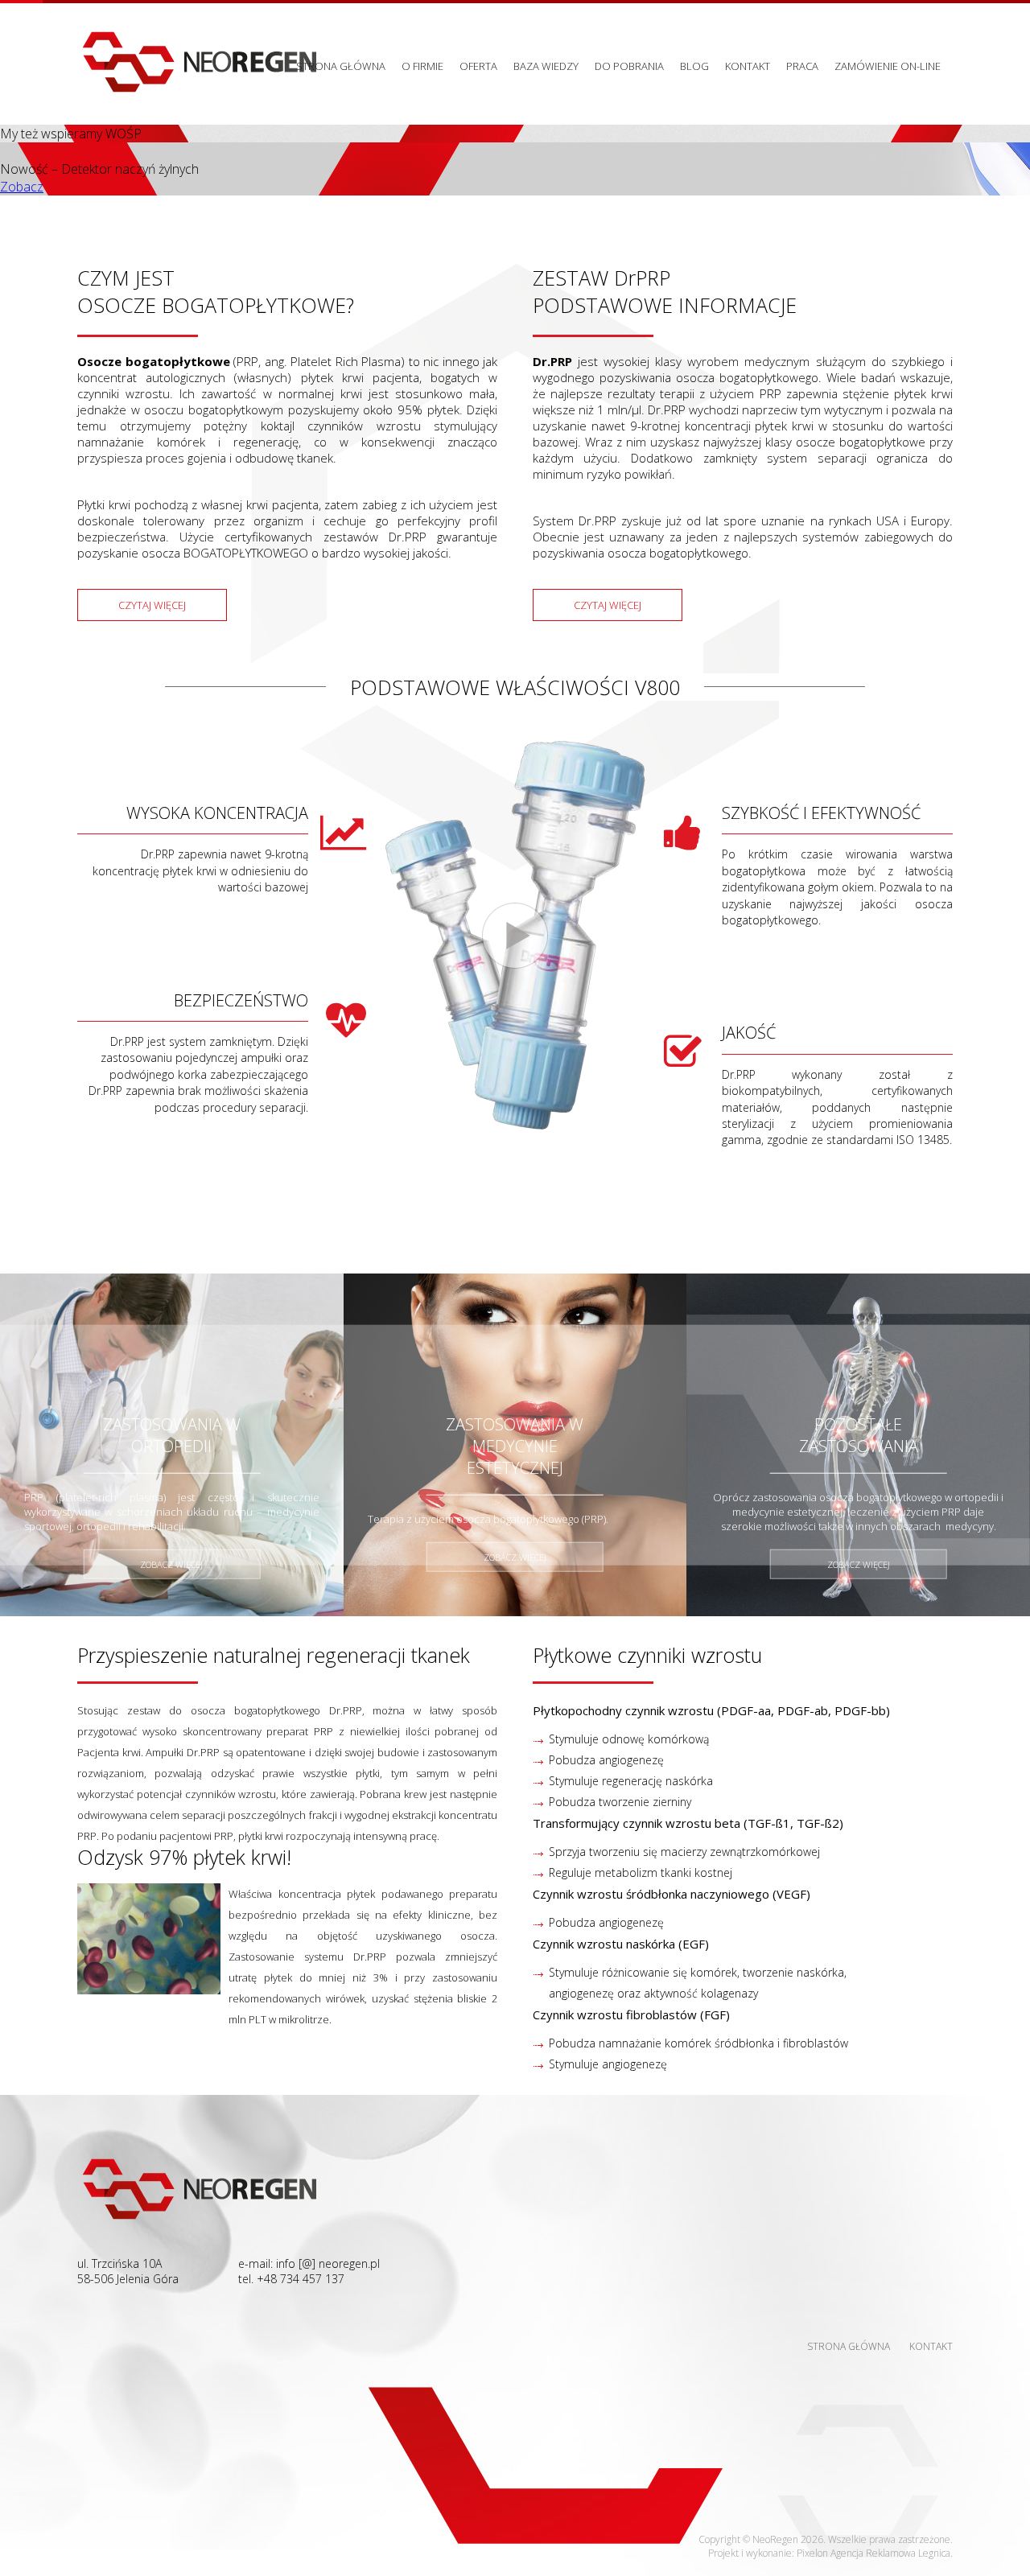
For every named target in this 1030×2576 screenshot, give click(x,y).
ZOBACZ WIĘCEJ (171, 1564)
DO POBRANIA (629, 66)
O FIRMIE (422, 66)
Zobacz (22, 187)
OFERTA (478, 66)
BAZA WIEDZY (546, 66)
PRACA (802, 66)
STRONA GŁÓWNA (849, 2346)
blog (694, 66)
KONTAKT (748, 66)
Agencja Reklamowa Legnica (890, 2553)
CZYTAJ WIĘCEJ (152, 605)
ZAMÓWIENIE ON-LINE (888, 66)
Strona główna (341, 66)
